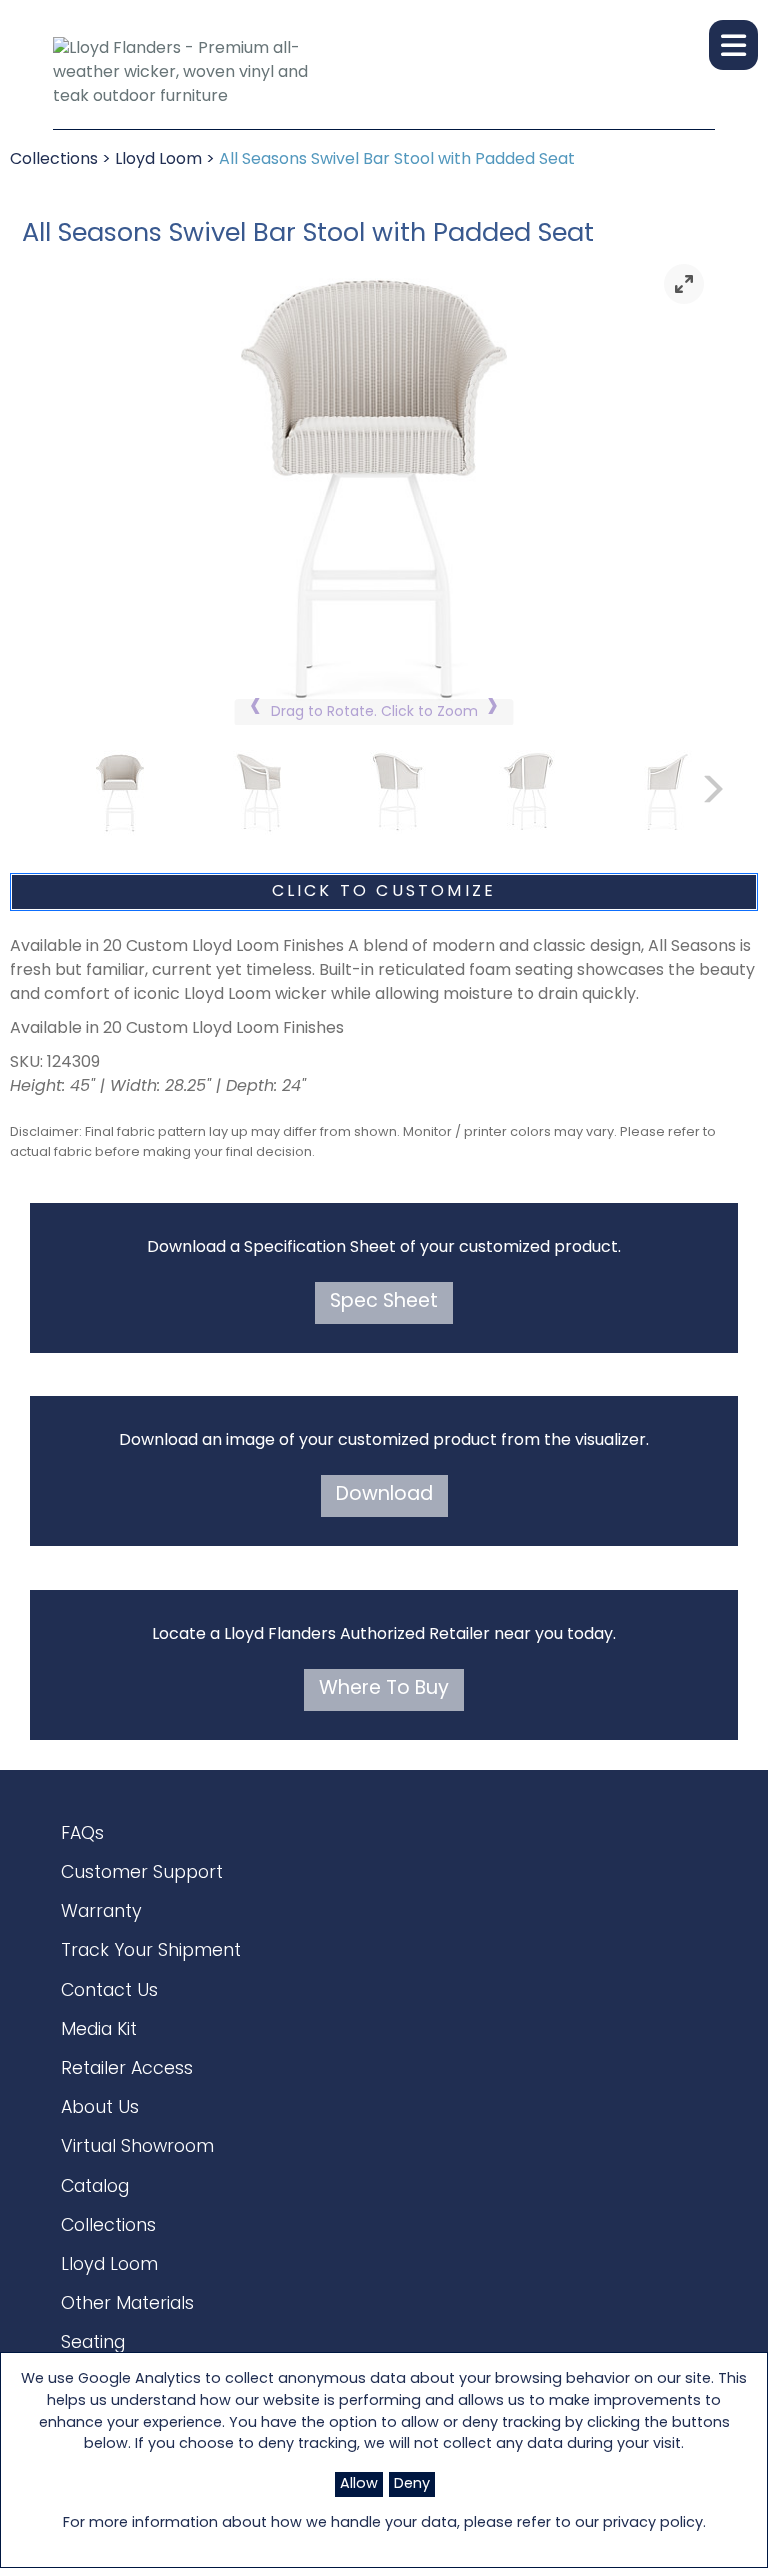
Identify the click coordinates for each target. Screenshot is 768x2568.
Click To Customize (384, 892)
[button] (733, 45)
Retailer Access (127, 2069)
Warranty (101, 1912)
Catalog (95, 2187)
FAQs (82, 1834)
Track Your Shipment (151, 1951)
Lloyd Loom (158, 160)
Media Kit (99, 2030)
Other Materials (127, 2304)
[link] (684, 284)
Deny (412, 2484)
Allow (359, 2484)
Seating (93, 2343)
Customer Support (142, 1873)
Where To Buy (384, 1689)
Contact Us (109, 1991)
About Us (100, 2108)
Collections (54, 160)
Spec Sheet (384, 1302)
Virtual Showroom (137, 2147)
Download (384, 1495)
